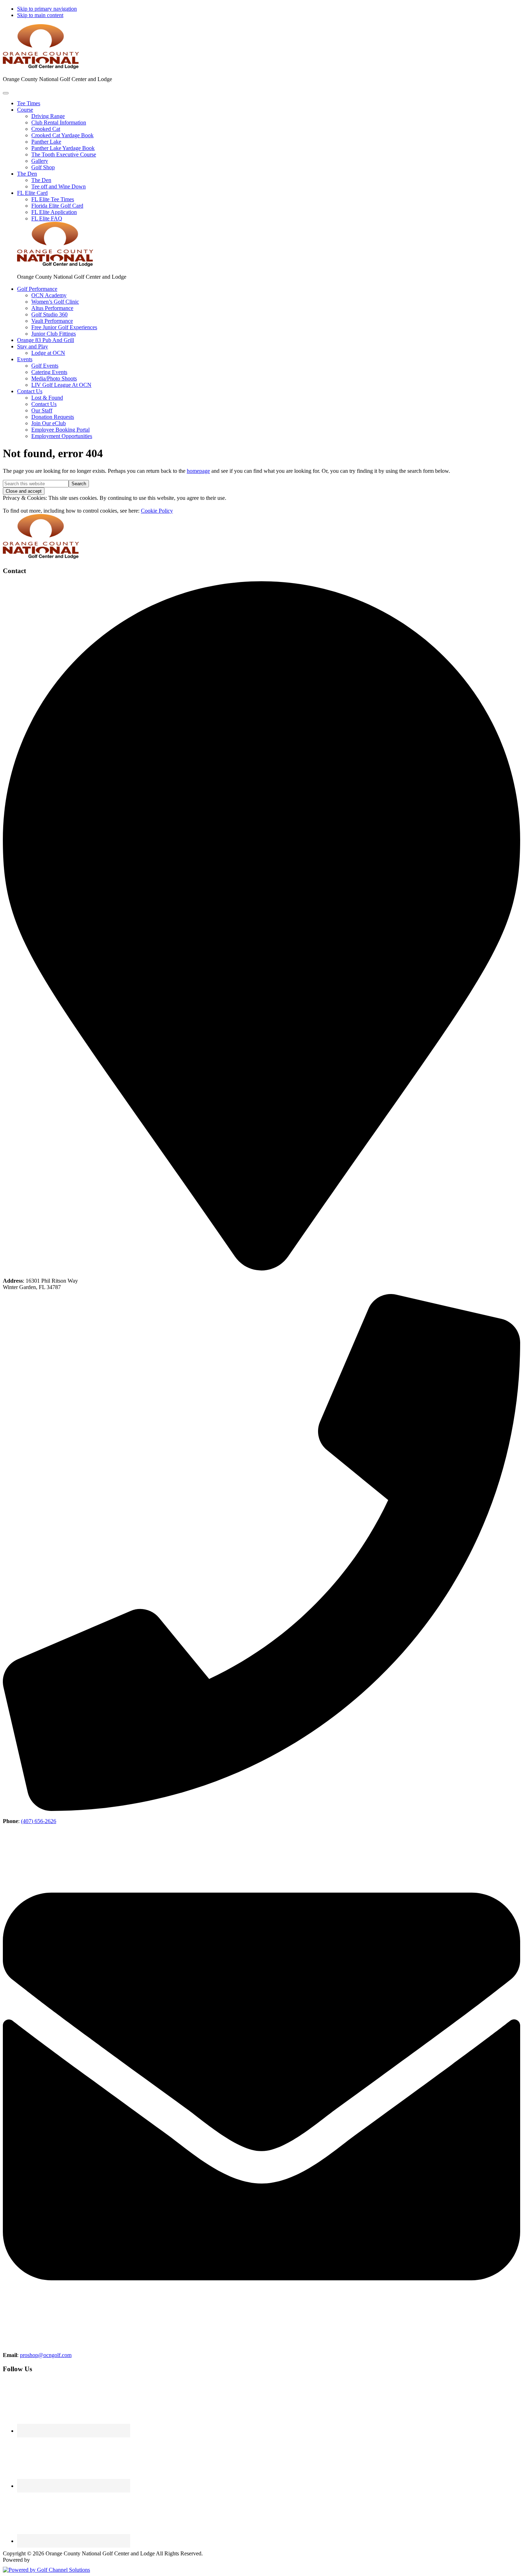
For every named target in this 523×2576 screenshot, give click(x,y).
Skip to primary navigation (47, 9)
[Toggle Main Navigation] (6, 93)
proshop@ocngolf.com (46, 2355)
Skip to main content (40, 15)
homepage (198, 471)
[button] (25, 110)
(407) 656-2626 (39, 1821)
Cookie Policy (157, 511)
